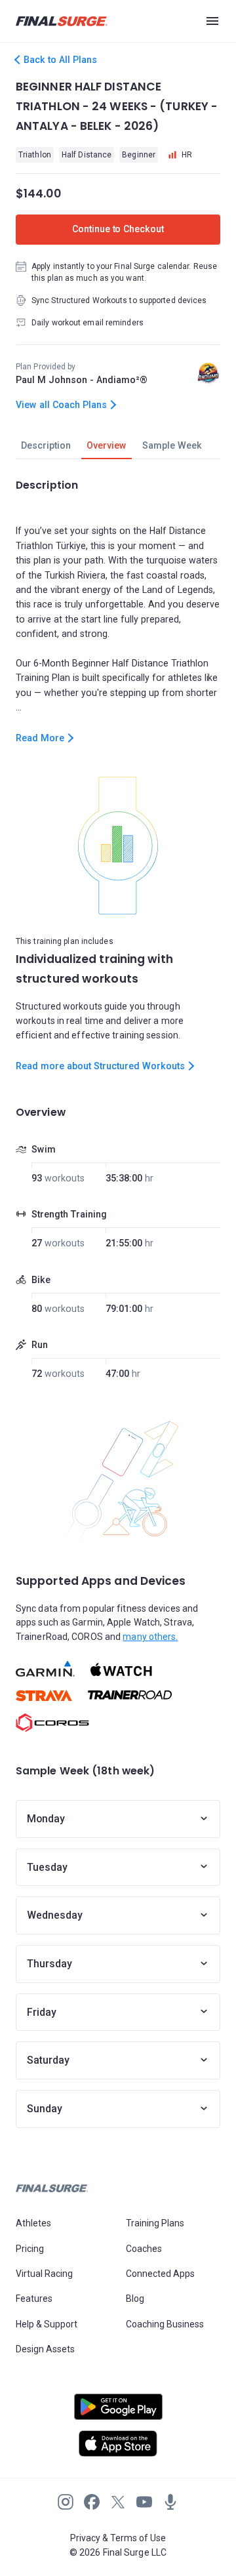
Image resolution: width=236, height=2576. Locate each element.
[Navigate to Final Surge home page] (62, 21)
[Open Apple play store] (118, 2443)
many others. (150, 1637)
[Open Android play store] (118, 2412)
